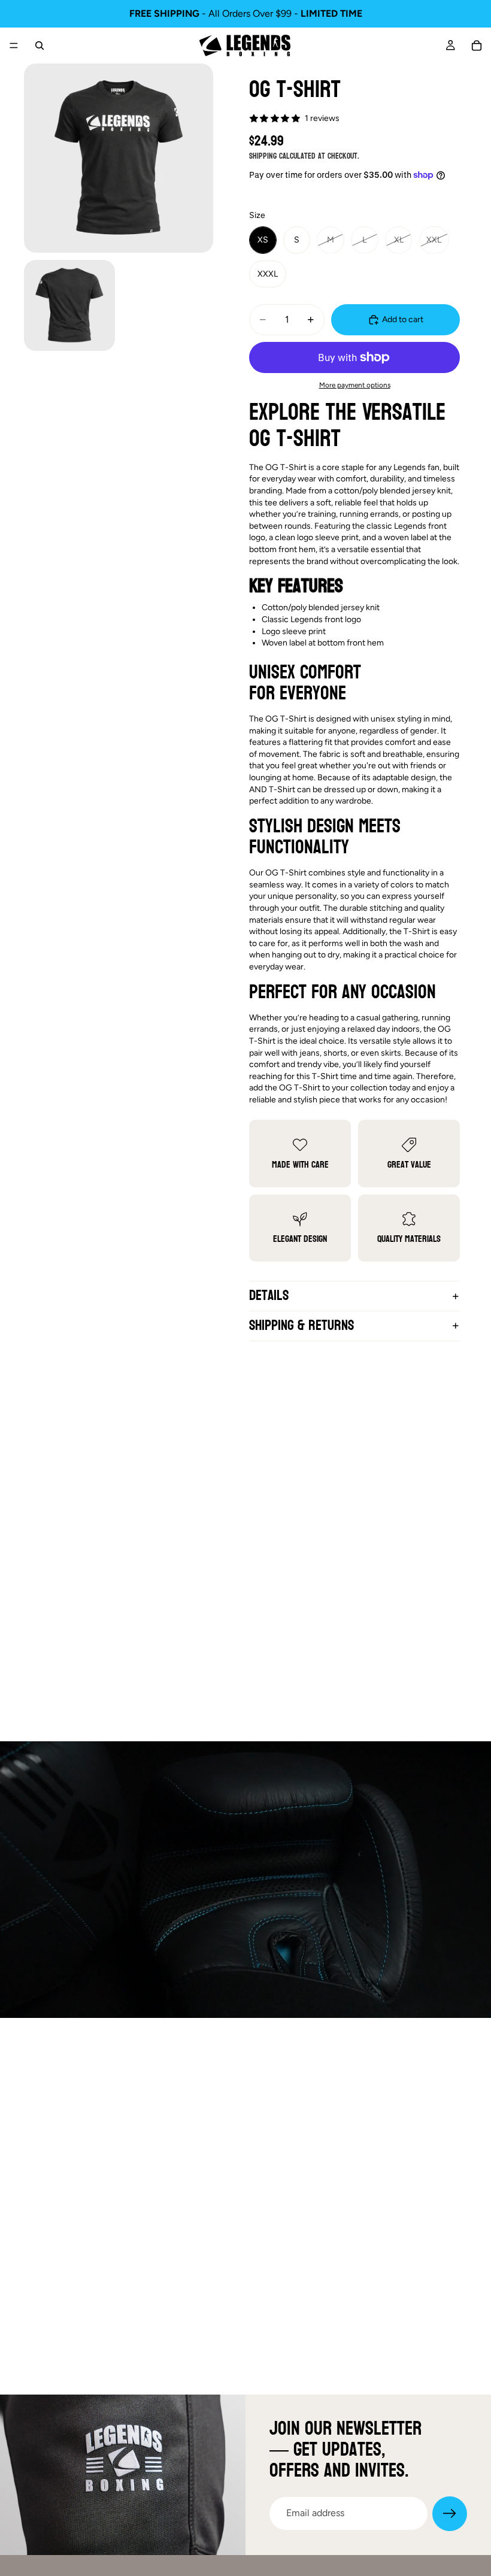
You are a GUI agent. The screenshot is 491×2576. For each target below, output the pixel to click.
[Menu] (14, 46)
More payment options (355, 385)
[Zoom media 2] (69, 305)
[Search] (40, 46)
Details (269, 1295)
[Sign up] (450, 2514)
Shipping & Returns (301, 1325)
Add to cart (403, 319)
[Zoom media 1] (119, 158)
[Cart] (477, 46)
